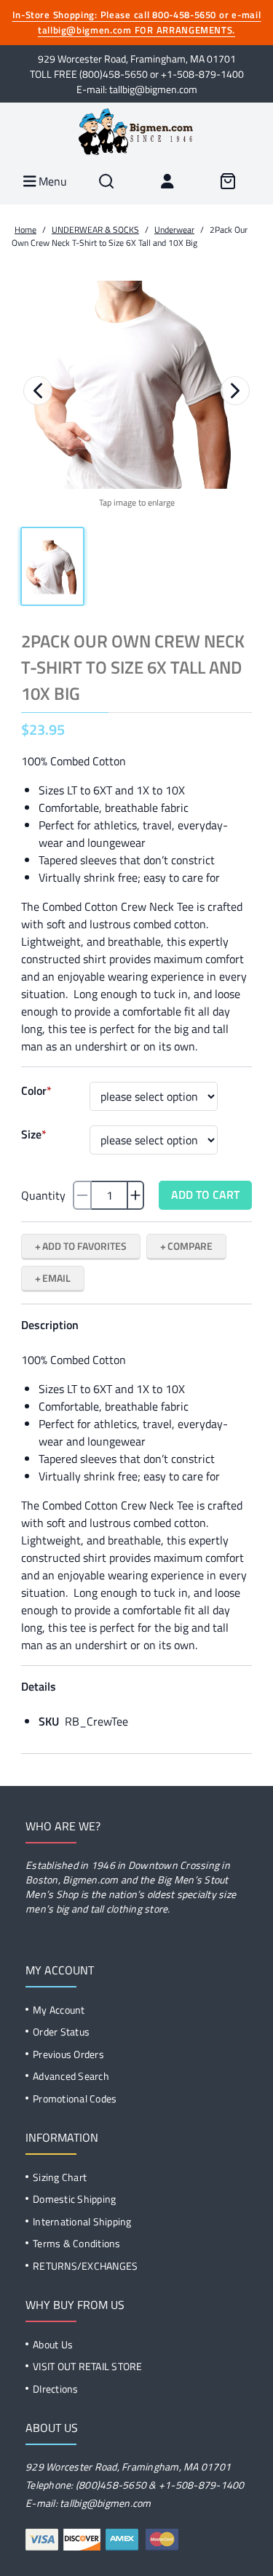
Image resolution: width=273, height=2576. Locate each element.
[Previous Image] (38, 391)
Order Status (61, 2031)
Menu (51, 181)
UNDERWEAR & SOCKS (95, 230)
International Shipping (82, 2221)
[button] (136, 382)
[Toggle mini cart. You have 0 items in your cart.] (228, 181)
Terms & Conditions (77, 2243)
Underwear (174, 230)
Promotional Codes (75, 2098)
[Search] (106, 181)
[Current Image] (52, 566)
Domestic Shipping (74, 2199)
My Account (59, 2010)
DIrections (56, 2389)
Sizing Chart (60, 2177)
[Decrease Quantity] (82, 1195)
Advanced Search (71, 2076)
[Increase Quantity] (135, 1195)
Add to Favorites (84, 1246)
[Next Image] (235, 391)
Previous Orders (68, 2054)
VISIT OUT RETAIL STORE (88, 2366)
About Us (53, 2344)
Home (25, 230)
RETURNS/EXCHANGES (85, 2266)
